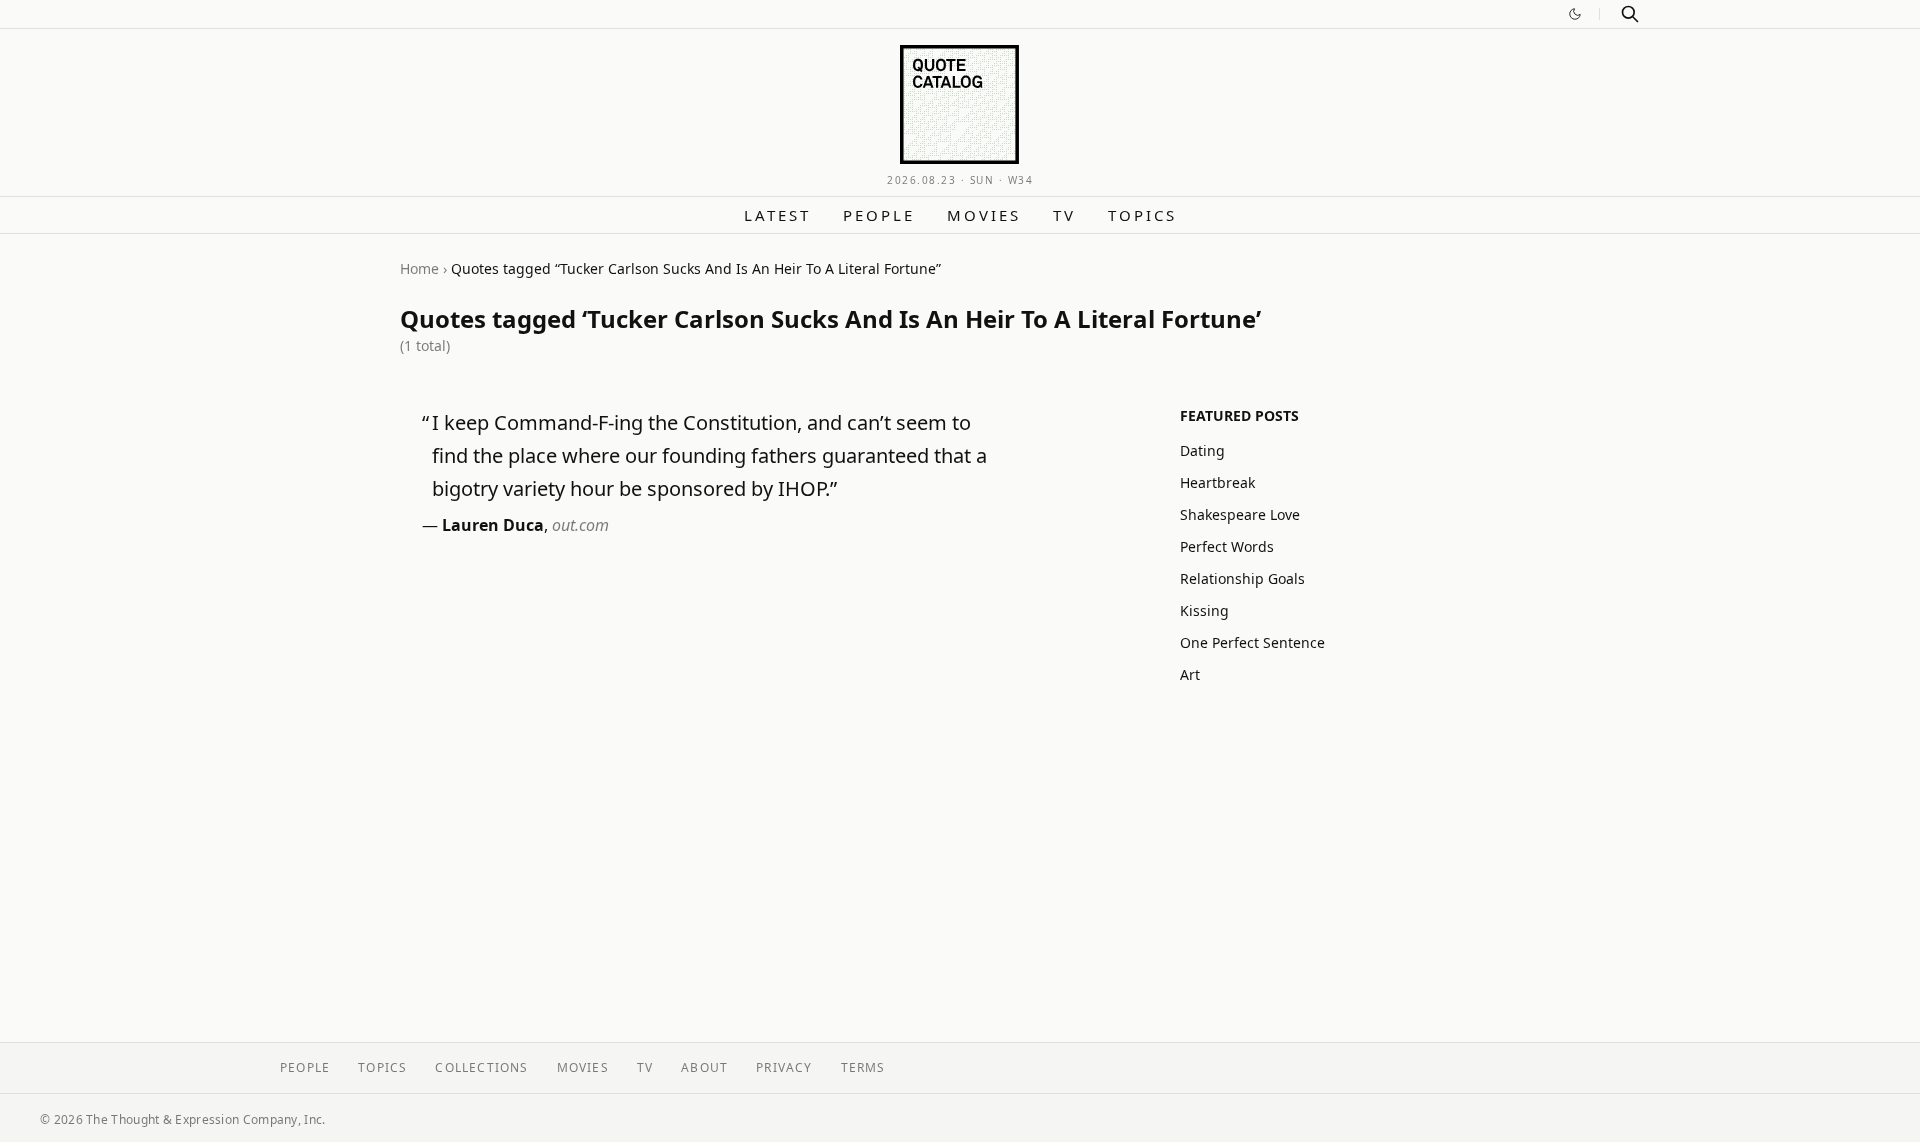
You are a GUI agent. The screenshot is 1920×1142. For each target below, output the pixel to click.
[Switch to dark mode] (1575, 14)
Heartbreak (1217, 482)
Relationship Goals (1242, 578)
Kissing (1204, 610)
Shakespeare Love (1240, 514)
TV (1064, 215)
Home (419, 268)
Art (1190, 674)
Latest (777, 215)
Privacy (784, 1067)
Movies (984, 215)
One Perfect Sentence (1252, 642)
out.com (580, 525)
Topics (1142, 215)
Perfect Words (1227, 546)
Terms (863, 1067)
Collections (481, 1067)
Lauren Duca (493, 525)
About (704, 1067)
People (879, 215)
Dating (1202, 450)
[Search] (1630, 14)
